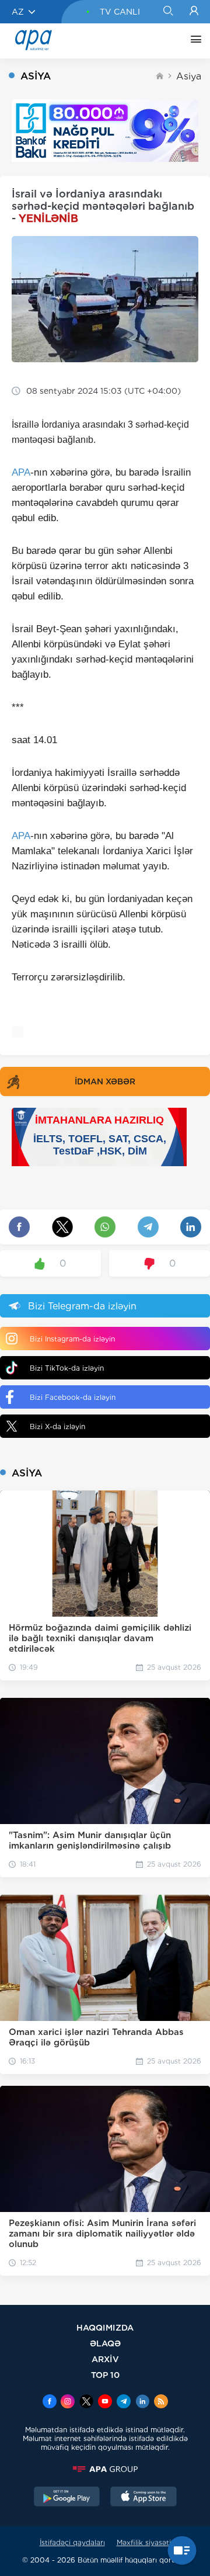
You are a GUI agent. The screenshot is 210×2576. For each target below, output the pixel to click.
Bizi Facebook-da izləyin (73, 1397)
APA (21, 472)
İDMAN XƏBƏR (105, 1081)
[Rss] (161, 2402)
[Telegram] (124, 2402)
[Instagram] (68, 2402)
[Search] (168, 12)
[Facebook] (50, 2402)
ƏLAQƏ (105, 2343)
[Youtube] (105, 2402)
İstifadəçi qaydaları (72, 2542)
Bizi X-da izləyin (57, 1426)
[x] (86, 2402)
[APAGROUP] (105, 2469)
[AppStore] (143, 2498)
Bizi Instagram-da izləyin (72, 1339)
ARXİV (105, 2359)
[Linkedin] (142, 2402)
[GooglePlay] (67, 2498)
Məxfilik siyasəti (144, 2542)
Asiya (189, 76)
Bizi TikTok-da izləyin (67, 1368)
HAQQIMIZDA (105, 2327)
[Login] (194, 12)
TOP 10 (105, 2375)
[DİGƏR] (193, 41)
